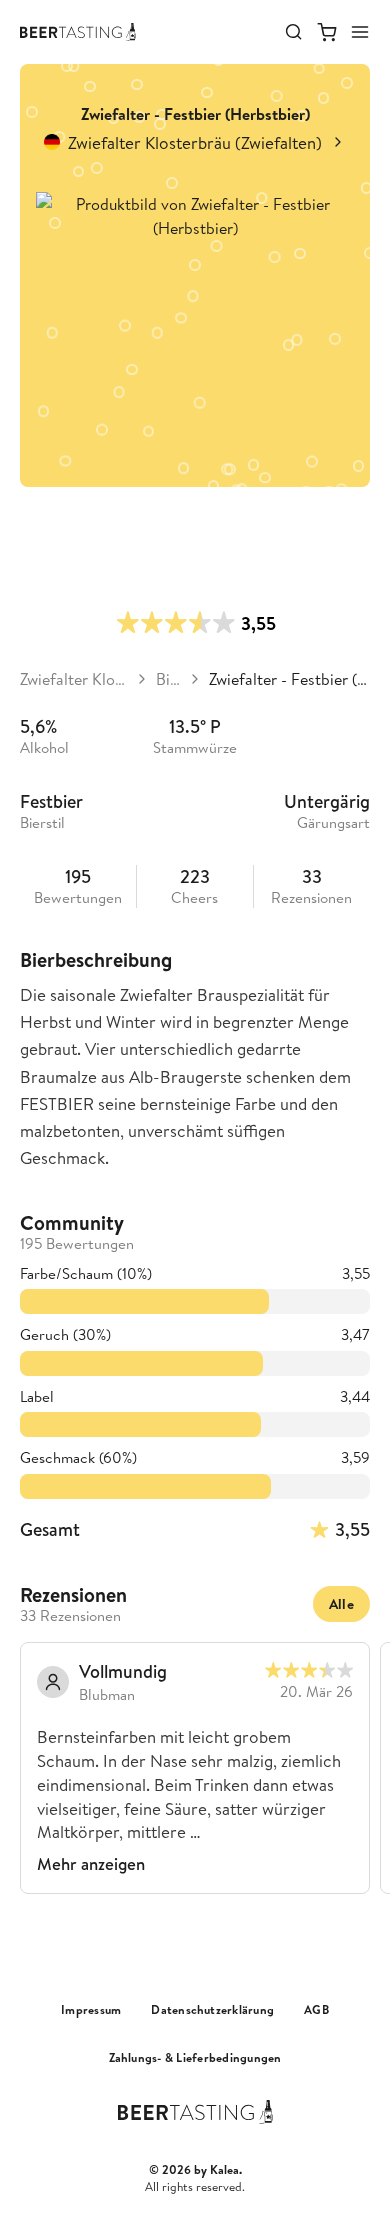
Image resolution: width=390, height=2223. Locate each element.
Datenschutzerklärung (212, 2010)
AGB (316, 2010)
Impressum (91, 2010)
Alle (341, 1604)
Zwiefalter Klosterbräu (74, 679)
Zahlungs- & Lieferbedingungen (195, 2058)
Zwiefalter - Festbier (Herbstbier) (289, 679)
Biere (168, 679)
